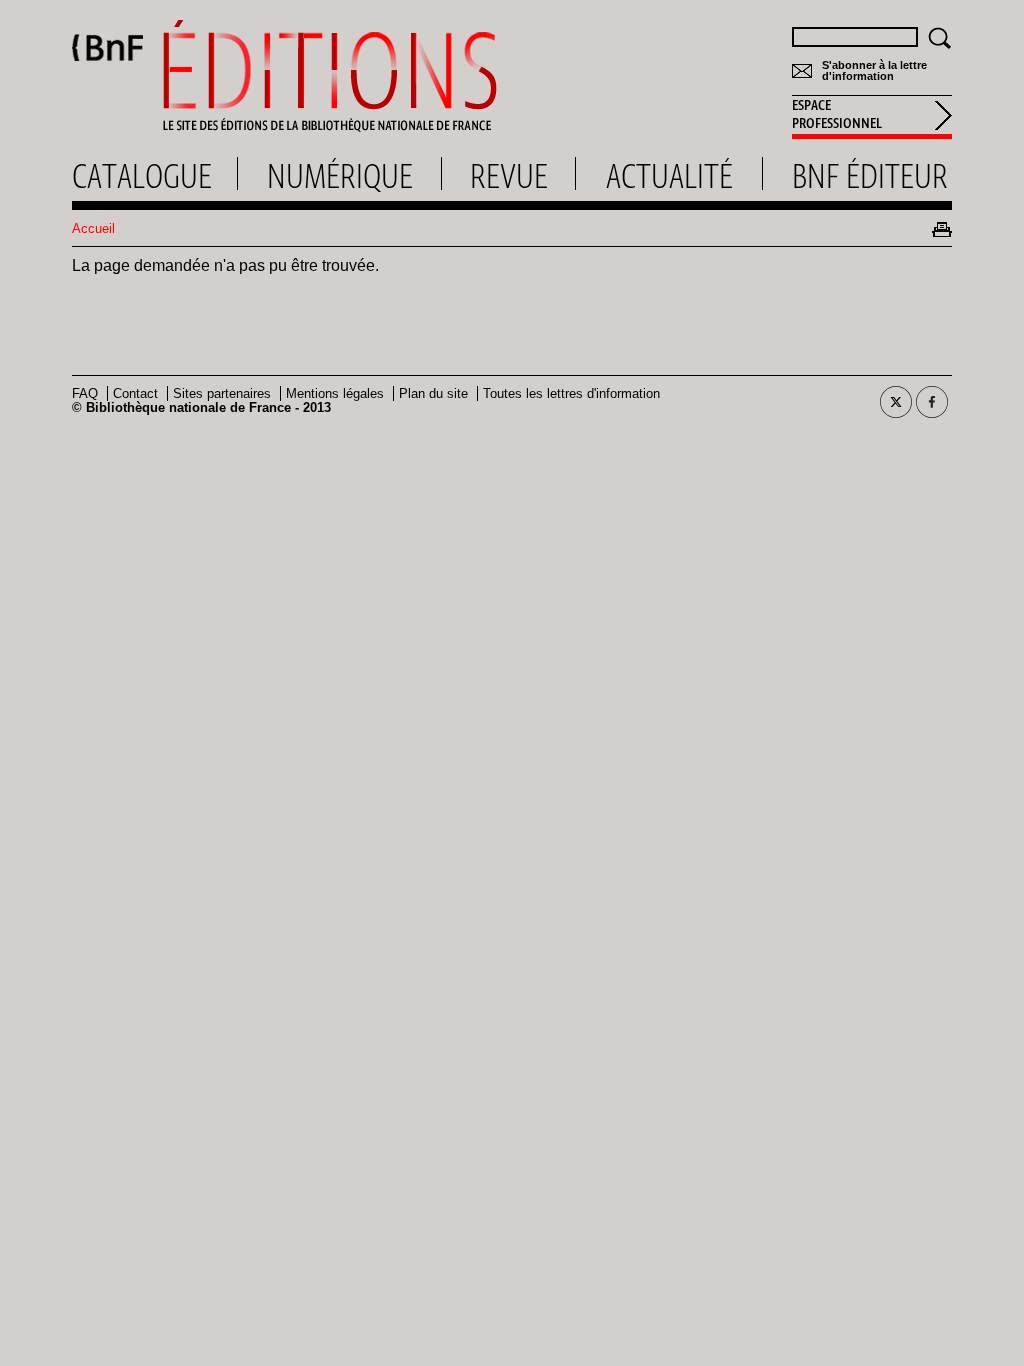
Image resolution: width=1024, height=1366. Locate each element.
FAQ (85, 393)
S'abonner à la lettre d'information (874, 71)
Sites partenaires (222, 393)
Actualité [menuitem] (669, 176)
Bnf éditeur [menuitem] (870, 176)
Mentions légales (335, 393)
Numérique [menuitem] (340, 176)
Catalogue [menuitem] (142, 176)
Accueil (93, 228)
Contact (135, 393)
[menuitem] (872, 117)
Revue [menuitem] (509, 176)
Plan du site (433, 393)
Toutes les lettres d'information (571, 393)
